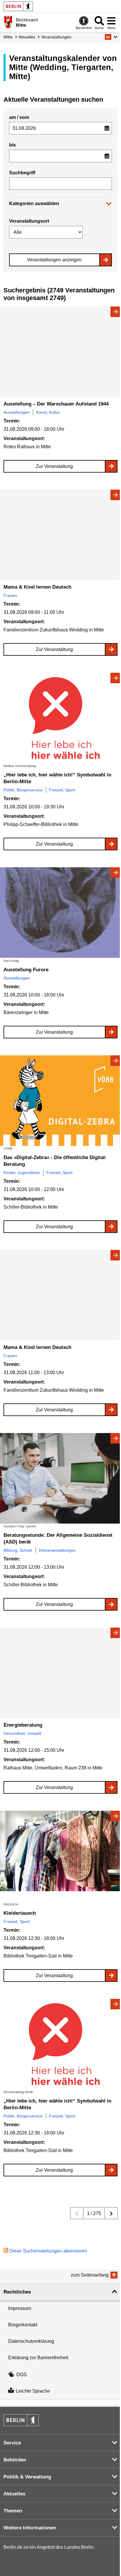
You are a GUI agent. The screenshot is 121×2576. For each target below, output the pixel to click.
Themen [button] (13, 2511)
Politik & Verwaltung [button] (27, 2477)
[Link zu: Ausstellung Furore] (60, 913)
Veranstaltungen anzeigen (54, 260)
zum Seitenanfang (90, 2275)
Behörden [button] (15, 2460)
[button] (111, 37)
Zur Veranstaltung (54, 466)
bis (12, 145)
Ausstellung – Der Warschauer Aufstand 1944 (56, 404)
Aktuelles (27, 37)
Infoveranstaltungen (57, 1550)
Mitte (8, 37)
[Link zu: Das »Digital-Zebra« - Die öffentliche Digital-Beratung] (60, 1101)
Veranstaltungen (56, 37)
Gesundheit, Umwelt (22, 1733)
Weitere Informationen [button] (30, 2528)
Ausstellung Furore (26, 970)
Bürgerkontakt (23, 2325)
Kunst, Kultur (48, 412)
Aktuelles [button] (14, 2494)
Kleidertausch (20, 1913)
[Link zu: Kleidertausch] (60, 1856)
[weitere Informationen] (8, 22)
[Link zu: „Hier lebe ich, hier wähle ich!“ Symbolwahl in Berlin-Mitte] (60, 718)
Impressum (20, 2308)
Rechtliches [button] (17, 2292)
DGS (22, 2375)
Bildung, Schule (18, 1550)
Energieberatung (23, 1725)
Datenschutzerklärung (31, 2341)
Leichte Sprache (33, 2391)
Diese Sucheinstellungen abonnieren (48, 2251)
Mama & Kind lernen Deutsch (37, 587)
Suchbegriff (22, 173)
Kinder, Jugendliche (22, 1173)
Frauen (10, 595)
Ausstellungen (17, 412)
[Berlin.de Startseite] (18, 6)
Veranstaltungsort (29, 221)
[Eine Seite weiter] (111, 2213)
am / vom (19, 117)
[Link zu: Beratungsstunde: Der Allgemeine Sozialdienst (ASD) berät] (60, 1478)
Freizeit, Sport (62, 790)
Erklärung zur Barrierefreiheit (38, 2358)
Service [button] (12, 2443)
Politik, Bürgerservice (23, 790)
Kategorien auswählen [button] (34, 203)
